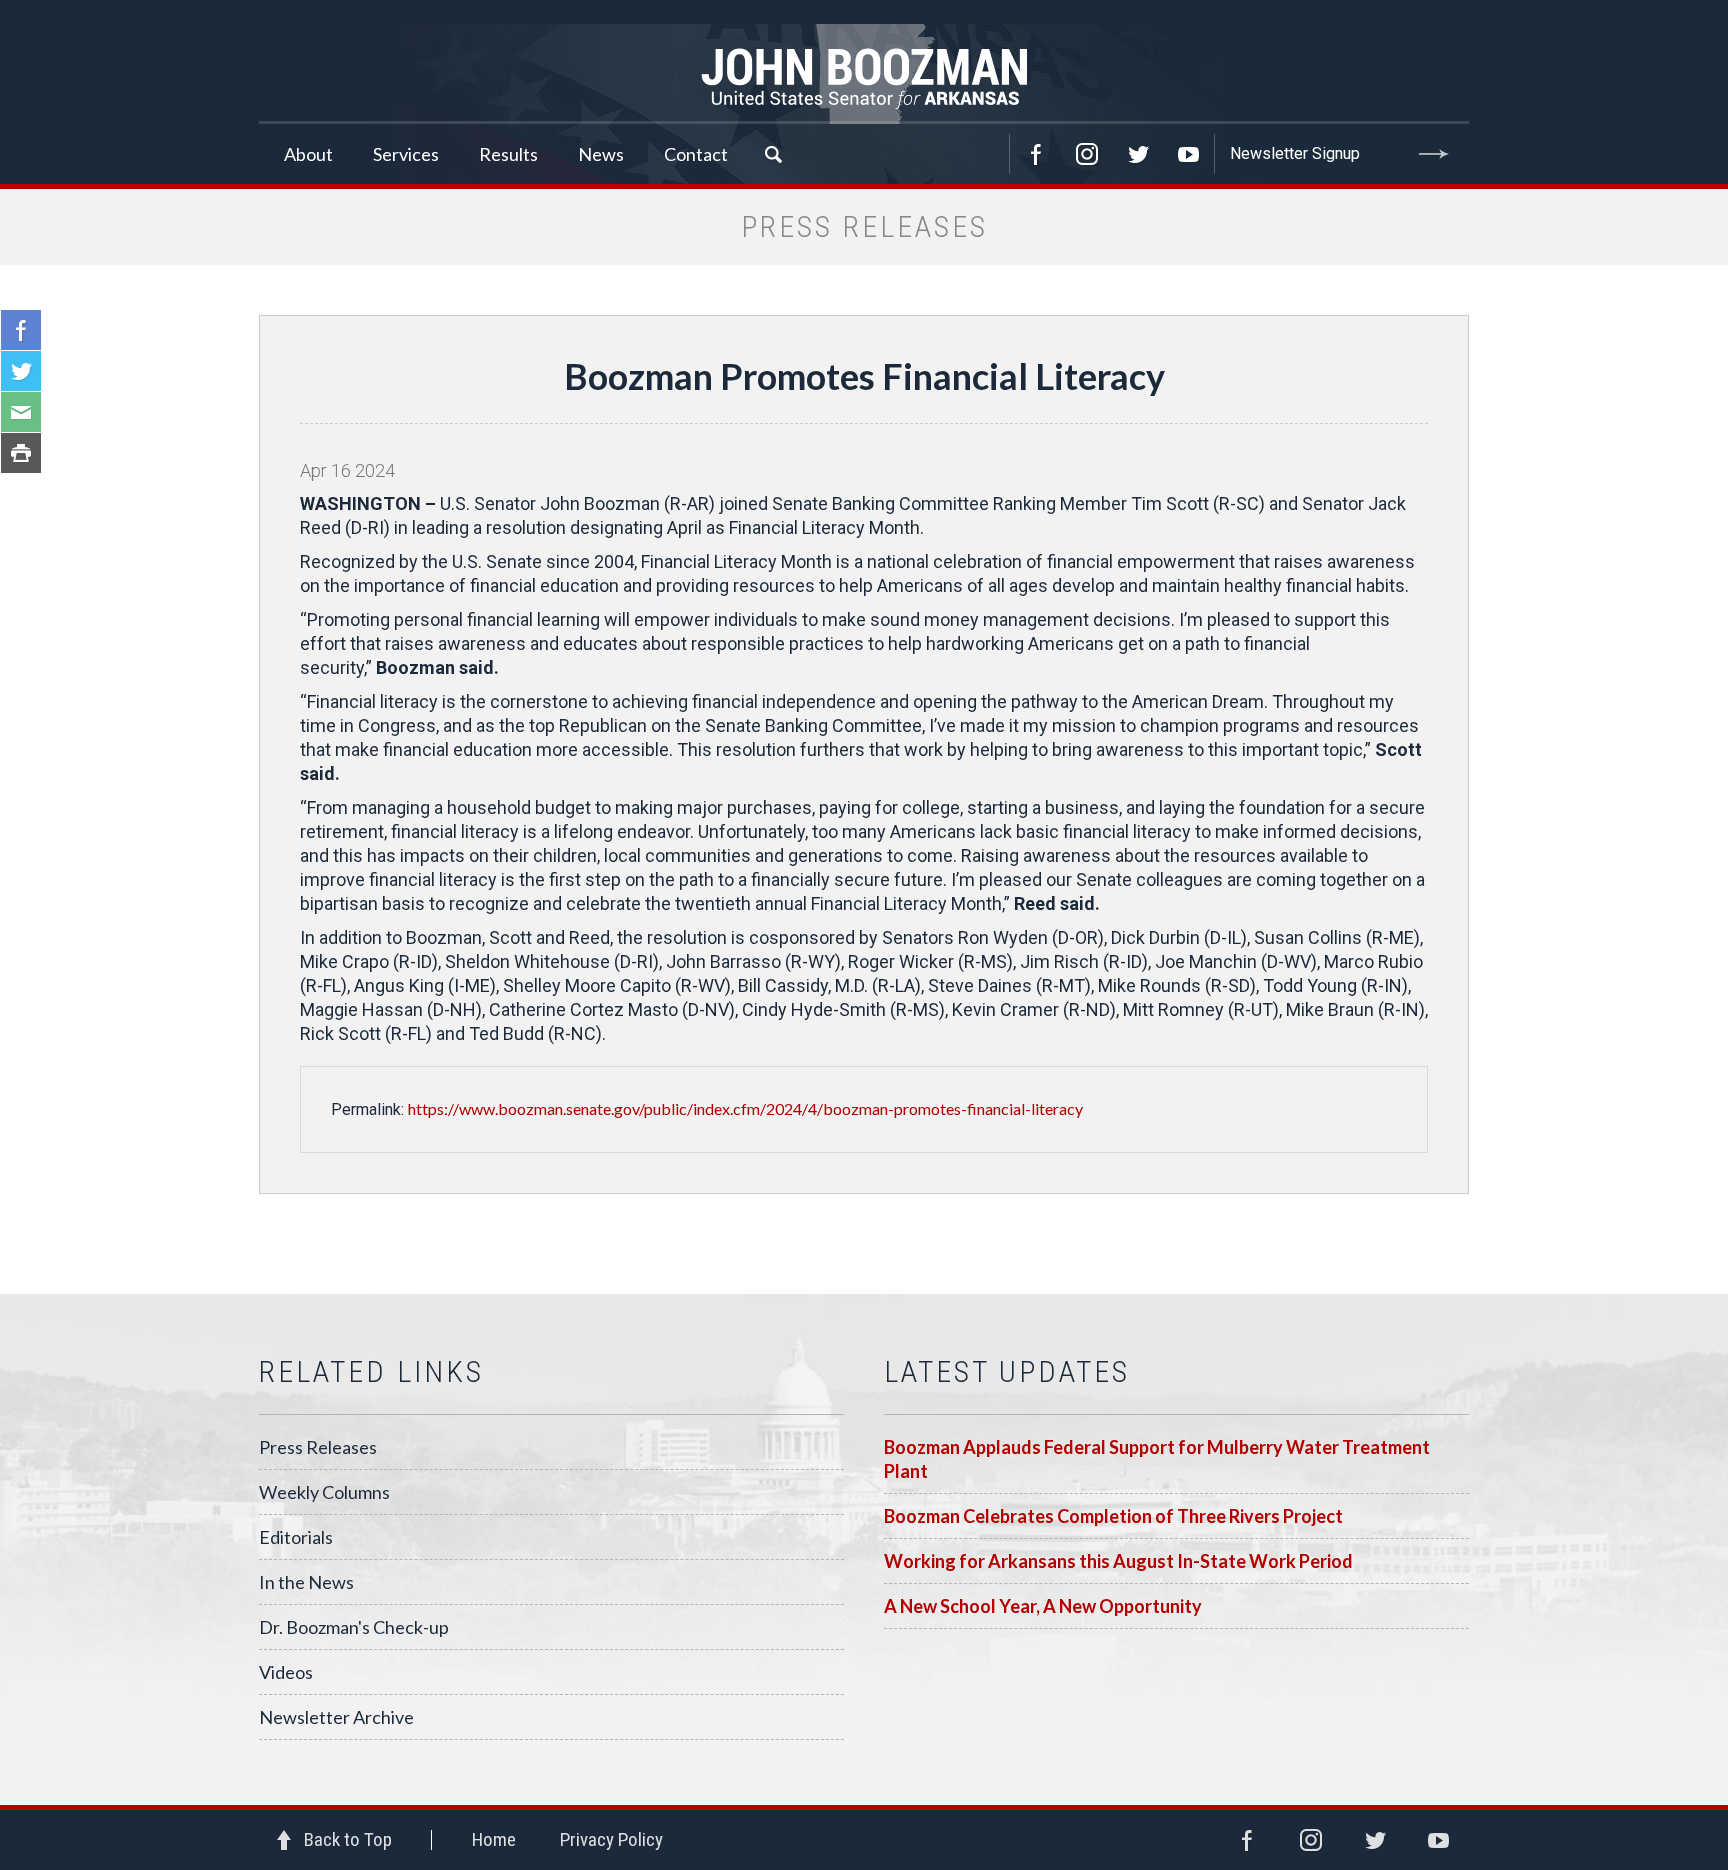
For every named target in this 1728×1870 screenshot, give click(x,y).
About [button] (308, 154)
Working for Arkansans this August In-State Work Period (1118, 1561)
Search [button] (773, 154)
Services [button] (406, 154)
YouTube (1189, 154)
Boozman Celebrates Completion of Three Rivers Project (1113, 1516)
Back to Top (348, 1839)
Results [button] (508, 154)
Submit (1434, 154)
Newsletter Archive (336, 1717)
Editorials (296, 1537)
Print (21, 453)
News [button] (601, 154)
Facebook (1036, 154)
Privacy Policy (611, 1839)
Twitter (1138, 154)
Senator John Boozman (864, 74)
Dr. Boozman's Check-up (354, 1627)
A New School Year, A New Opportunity (1043, 1606)
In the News (306, 1582)
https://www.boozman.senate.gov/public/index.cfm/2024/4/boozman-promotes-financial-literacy (745, 1108)
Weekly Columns (324, 1492)
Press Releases (318, 1447)
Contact (696, 154)
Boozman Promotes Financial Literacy (864, 376)
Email (21, 412)
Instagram (1087, 154)
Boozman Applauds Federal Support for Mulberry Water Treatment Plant (1157, 1459)
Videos (286, 1672)
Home (494, 1839)
